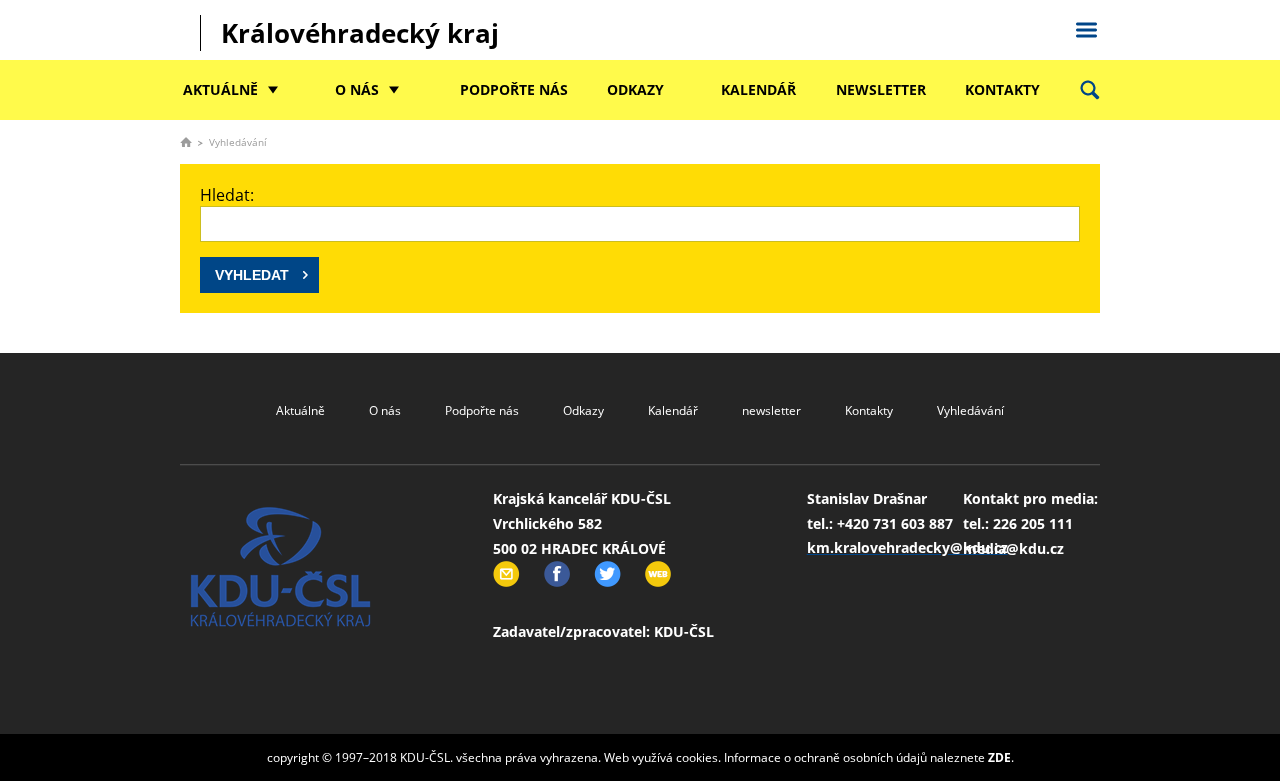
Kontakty (1002, 89)
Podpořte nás (514, 89)
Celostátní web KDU (1086, 27)
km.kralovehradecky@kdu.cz (907, 547)
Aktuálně (220, 89)
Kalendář (758, 89)
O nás (357, 89)
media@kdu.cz (1013, 548)
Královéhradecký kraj (360, 33)
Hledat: (227, 195)
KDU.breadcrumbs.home (186, 142)
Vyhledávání (970, 410)
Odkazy (635, 89)
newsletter (881, 89)
